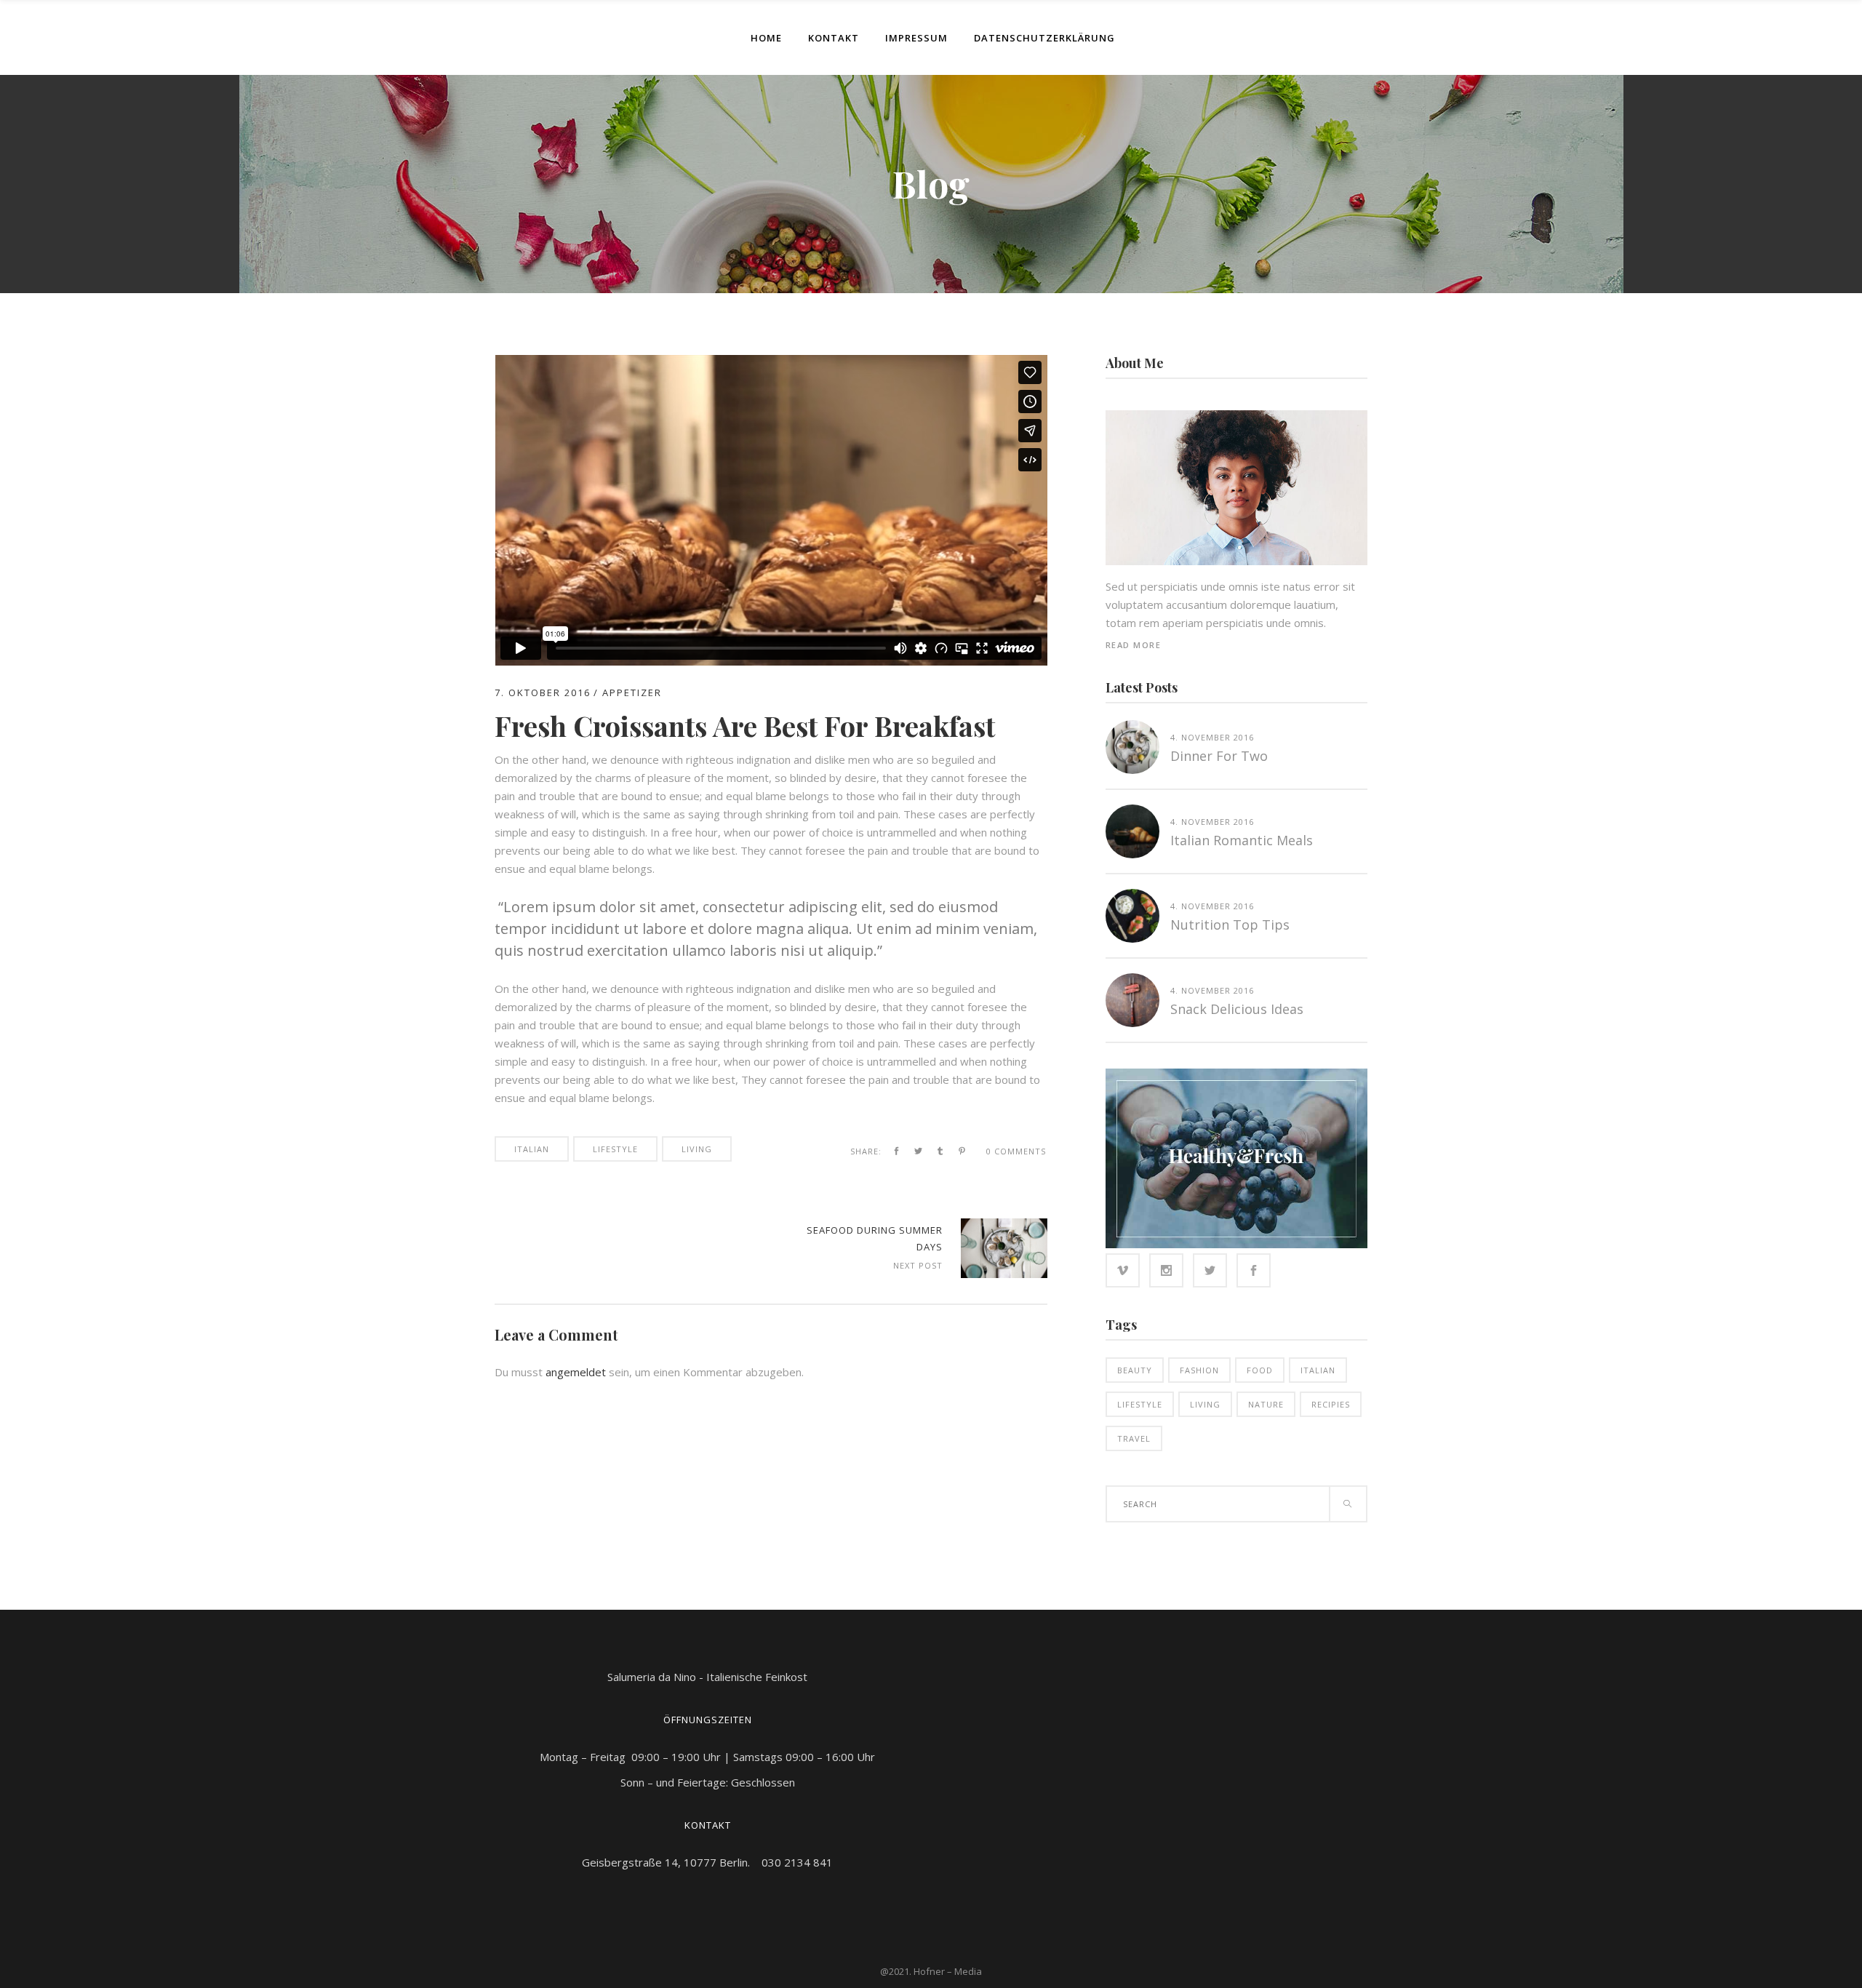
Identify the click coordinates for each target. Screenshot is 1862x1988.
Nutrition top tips (1230, 925)
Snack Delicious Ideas (1237, 1009)
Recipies (1331, 1404)
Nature (1266, 1404)
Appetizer (632, 692)
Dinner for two (1219, 756)
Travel (1134, 1438)
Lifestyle (615, 1149)
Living (697, 1149)
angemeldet (576, 1372)
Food (1260, 1370)
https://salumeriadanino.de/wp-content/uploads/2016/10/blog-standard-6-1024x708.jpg (1004, 1248)
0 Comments (1016, 1151)
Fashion (1199, 1370)
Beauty (1135, 1370)
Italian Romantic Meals (1242, 840)
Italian (532, 1149)
